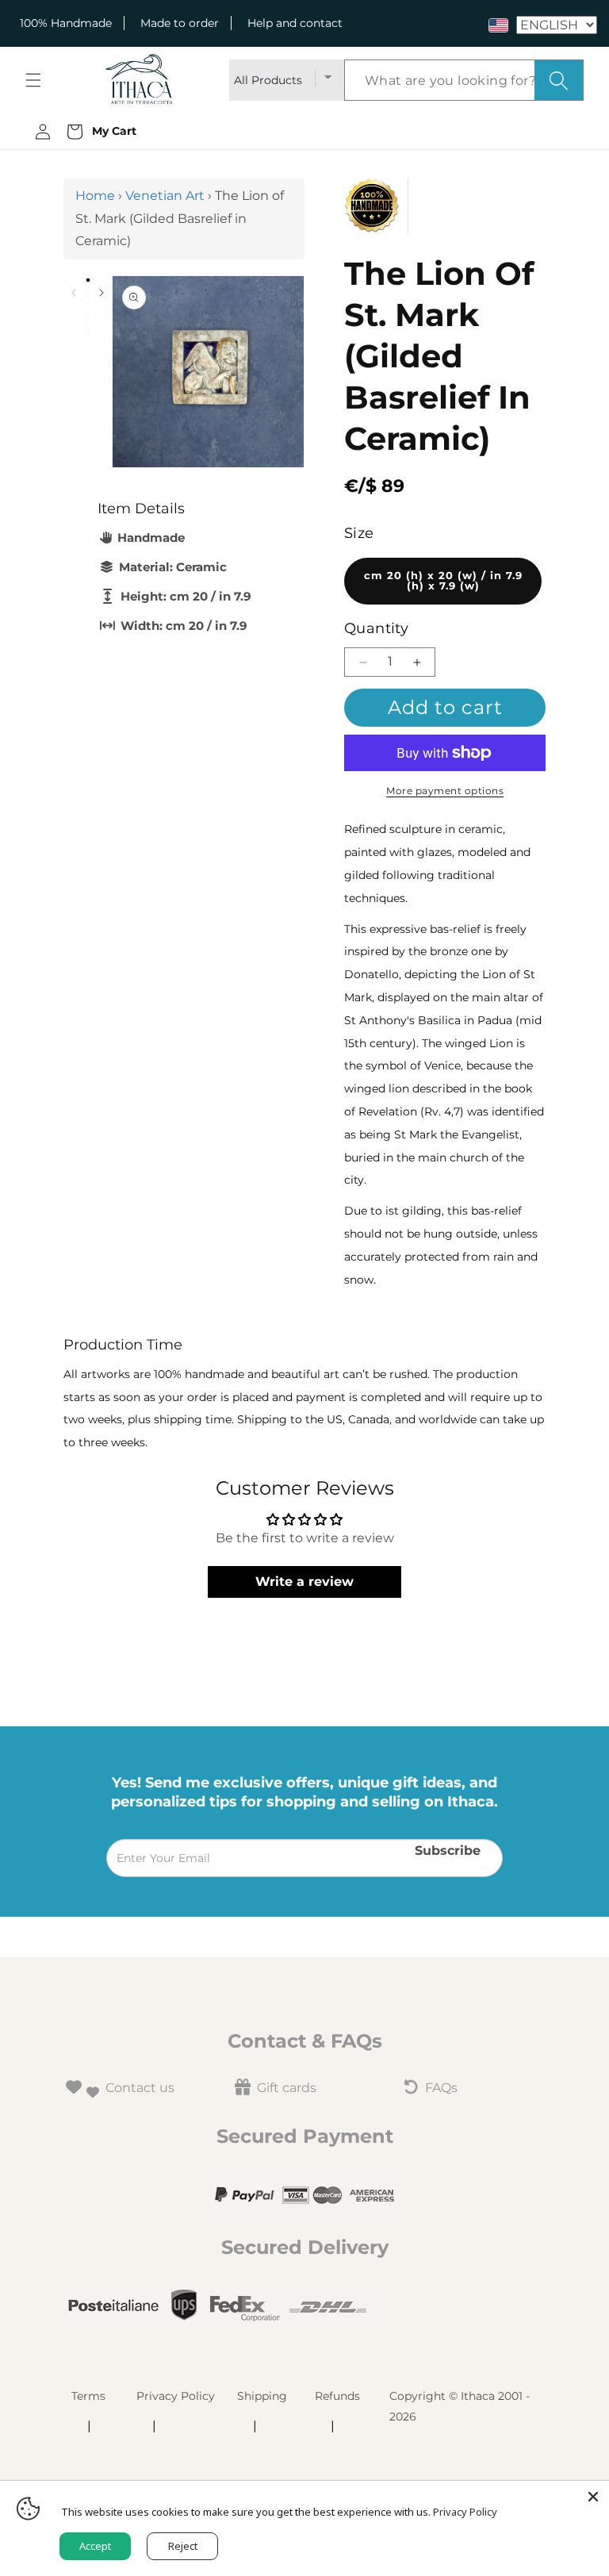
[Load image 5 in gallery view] (88, 312)
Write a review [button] (304, 1582)
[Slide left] (73, 293)
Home (95, 196)
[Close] (593, 2497)
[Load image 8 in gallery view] (88, 336)
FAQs (441, 2088)
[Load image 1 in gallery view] (88, 280)
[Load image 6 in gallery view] (88, 320)
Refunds (337, 2396)
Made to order (180, 23)
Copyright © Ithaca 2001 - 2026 (460, 2406)
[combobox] (464, 80)
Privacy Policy (176, 2396)
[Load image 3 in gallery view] (88, 296)
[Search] (559, 80)
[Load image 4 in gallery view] (88, 304)
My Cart (111, 131)
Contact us (140, 2088)
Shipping (262, 2396)
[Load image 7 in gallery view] (88, 328)
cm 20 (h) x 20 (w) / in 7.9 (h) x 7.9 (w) (443, 581)
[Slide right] (101, 293)
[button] (33, 80)
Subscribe (448, 1850)
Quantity (376, 628)
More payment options (445, 791)
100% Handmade (66, 23)
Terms (88, 2396)
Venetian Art (165, 196)
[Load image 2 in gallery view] (88, 288)
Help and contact (295, 23)
